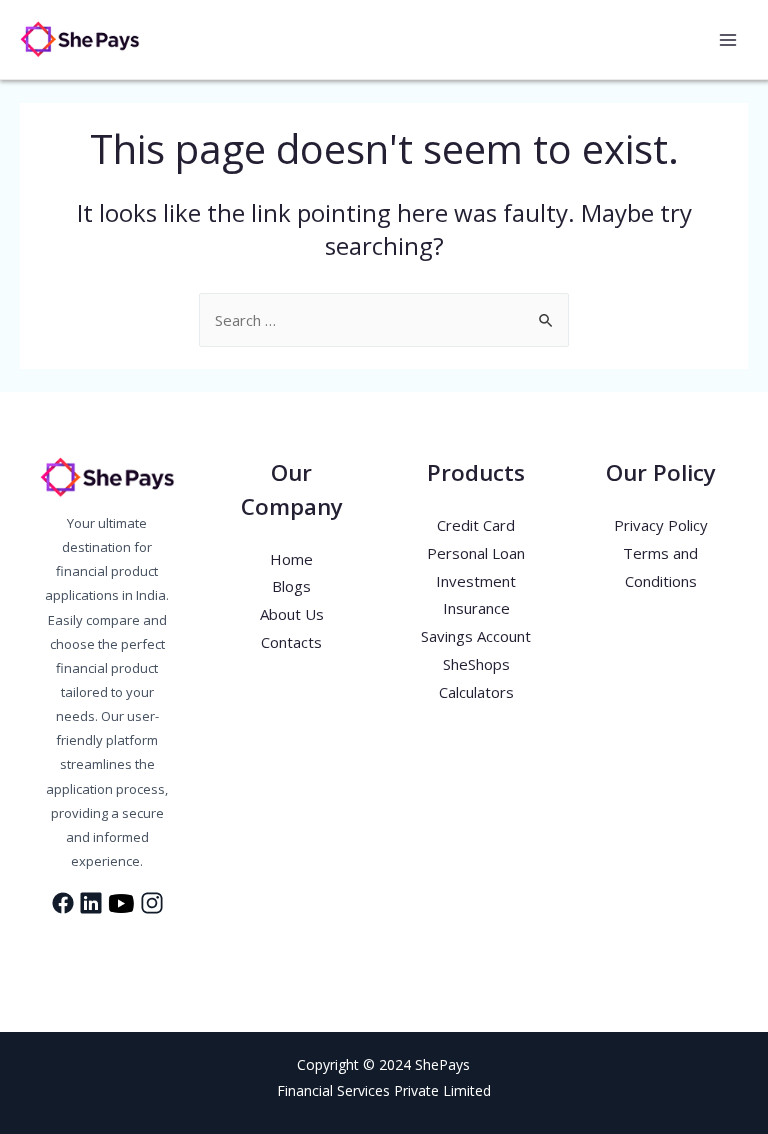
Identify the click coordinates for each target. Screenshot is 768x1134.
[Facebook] (50, 945)
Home (291, 559)
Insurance (476, 608)
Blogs (291, 586)
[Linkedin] (88, 945)
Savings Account (476, 636)
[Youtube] (164, 945)
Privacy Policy (661, 525)
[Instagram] (126, 945)
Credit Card (476, 525)
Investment (476, 581)
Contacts (291, 642)
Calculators (476, 692)
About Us (292, 614)
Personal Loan (476, 553)
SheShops (476, 664)
